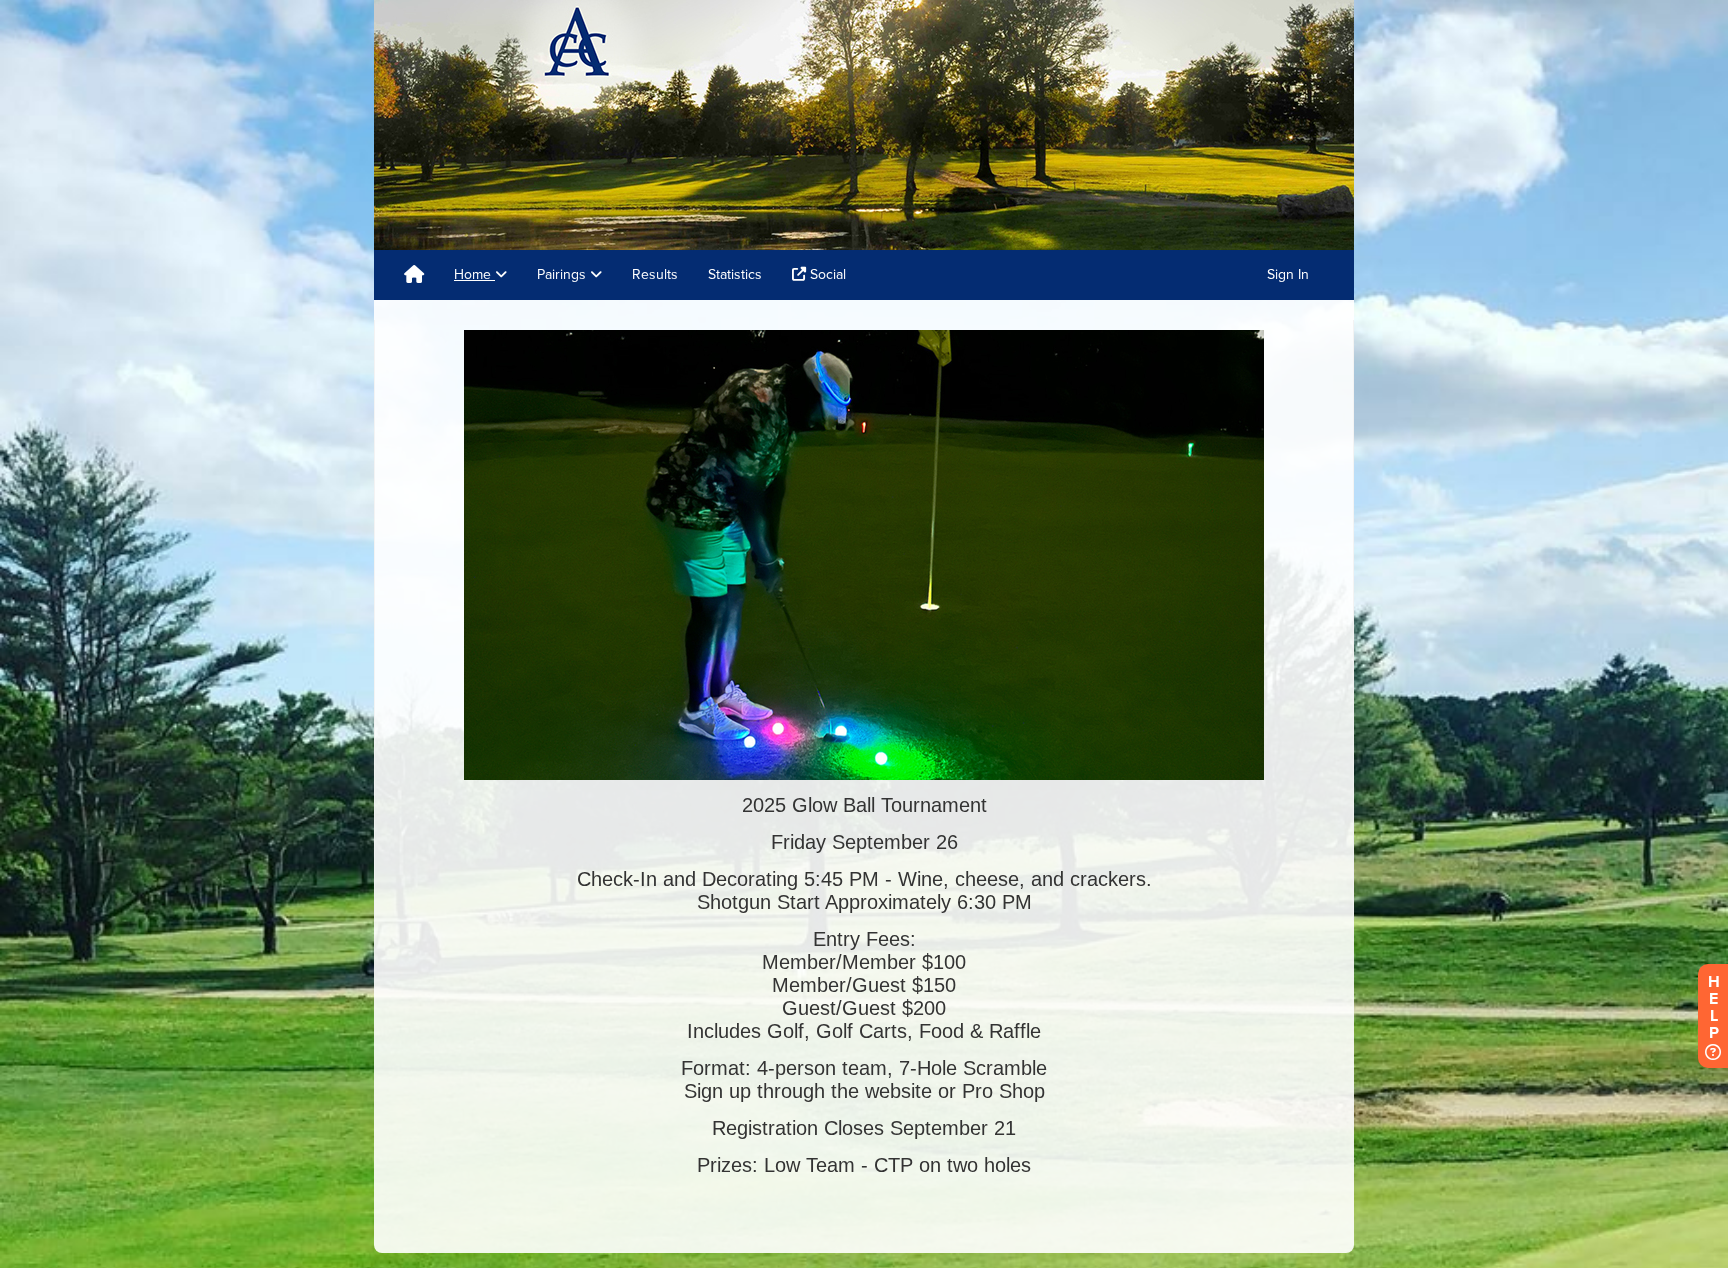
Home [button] (474, 274)
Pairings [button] (563, 274)
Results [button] (655, 274)
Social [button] (826, 274)
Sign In (1288, 274)
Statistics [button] (735, 274)
